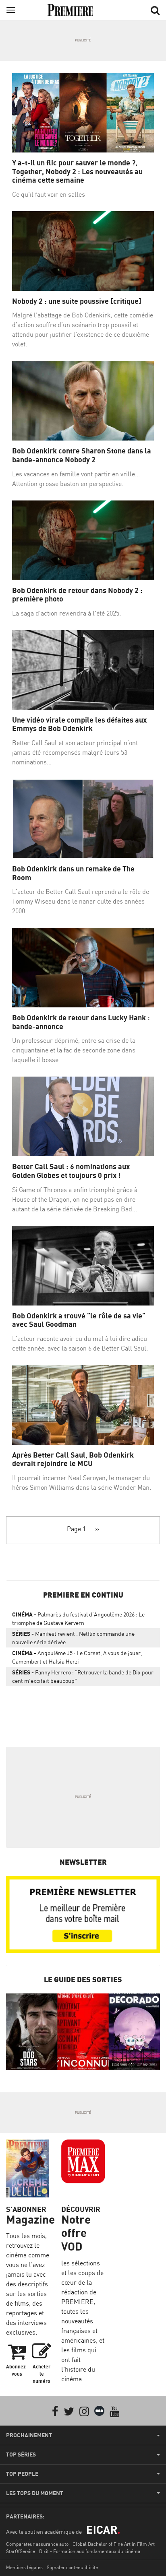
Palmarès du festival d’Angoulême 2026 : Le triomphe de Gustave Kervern (78, 1618)
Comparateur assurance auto (37, 2544)
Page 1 (76, 1529)
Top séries (21, 2455)
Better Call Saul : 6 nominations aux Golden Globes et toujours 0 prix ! (71, 1171)
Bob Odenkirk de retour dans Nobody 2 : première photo (77, 595)
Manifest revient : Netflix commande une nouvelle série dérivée (73, 1638)
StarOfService (21, 2551)
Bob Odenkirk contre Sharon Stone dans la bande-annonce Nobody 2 (82, 455)
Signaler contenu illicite (72, 2567)
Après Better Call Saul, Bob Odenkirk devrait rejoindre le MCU (73, 1459)
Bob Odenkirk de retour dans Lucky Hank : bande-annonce (81, 1022)
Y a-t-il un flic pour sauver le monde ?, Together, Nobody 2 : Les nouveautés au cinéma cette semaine (77, 171)
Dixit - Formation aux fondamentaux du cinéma (90, 2551)
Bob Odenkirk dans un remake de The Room (73, 873)
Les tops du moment (35, 2493)
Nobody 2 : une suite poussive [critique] (77, 301)
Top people (22, 2474)
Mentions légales (24, 2567)
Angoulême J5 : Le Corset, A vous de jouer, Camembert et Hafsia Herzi (77, 1657)
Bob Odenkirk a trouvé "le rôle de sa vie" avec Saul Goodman (79, 1320)
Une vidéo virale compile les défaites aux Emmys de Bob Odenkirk (79, 724)
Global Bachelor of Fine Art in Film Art (114, 2544)
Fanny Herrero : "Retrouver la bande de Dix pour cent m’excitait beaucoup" (83, 1676)
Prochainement (29, 2435)
